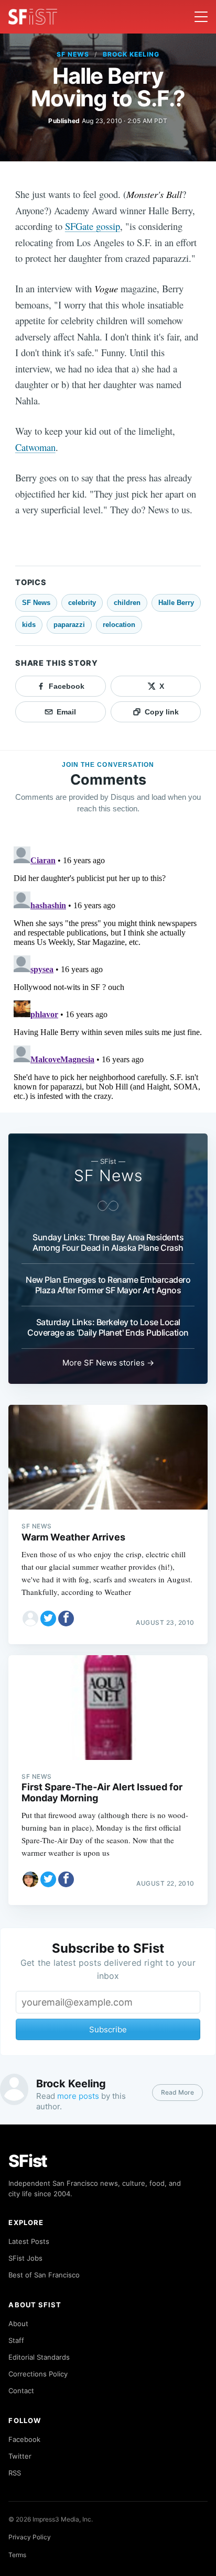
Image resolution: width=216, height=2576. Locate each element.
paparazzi (69, 625)
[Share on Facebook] (66, 1619)
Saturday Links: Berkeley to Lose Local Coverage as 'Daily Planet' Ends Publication (108, 1327)
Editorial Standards (39, 2357)
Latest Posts (29, 2241)
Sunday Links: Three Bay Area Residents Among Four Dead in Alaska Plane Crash (108, 1242)
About (18, 2324)
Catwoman (35, 447)
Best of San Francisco (44, 2275)
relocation (119, 625)
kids (29, 625)
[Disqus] (108, 973)
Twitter (20, 2456)
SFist (28, 2161)
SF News (73, 54)
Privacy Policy (30, 2537)
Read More (177, 2092)
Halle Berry (176, 603)
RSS (15, 2473)
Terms (17, 2555)
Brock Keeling (131, 54)
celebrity (82, 603)
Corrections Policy (38, 2374)
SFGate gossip (93, 226)
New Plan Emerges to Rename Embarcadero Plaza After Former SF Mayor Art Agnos (108, 1285)
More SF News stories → (108, 1363)
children (127, 603)
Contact (21, 2391)
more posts (78, 2096)
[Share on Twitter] (48, 1619)
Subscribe (108, 2029)
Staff (16, 2340)
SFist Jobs (25, 2258)
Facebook (24, 2439)
